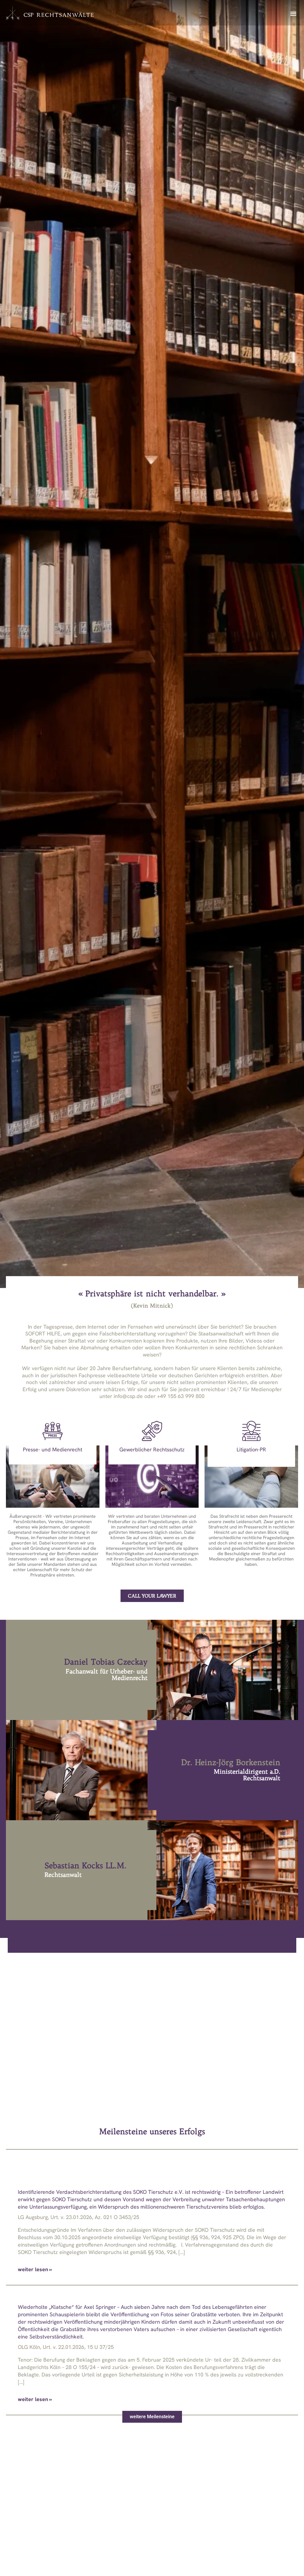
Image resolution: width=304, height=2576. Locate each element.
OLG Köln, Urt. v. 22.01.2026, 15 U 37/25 (66, 2347)
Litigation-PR (251, 1449)
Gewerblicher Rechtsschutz (152, 1449)
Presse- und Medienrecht (53, 1449)
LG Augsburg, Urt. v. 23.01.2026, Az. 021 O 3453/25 (79, 2217)
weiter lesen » (35, 2269)
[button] (293, 13)
